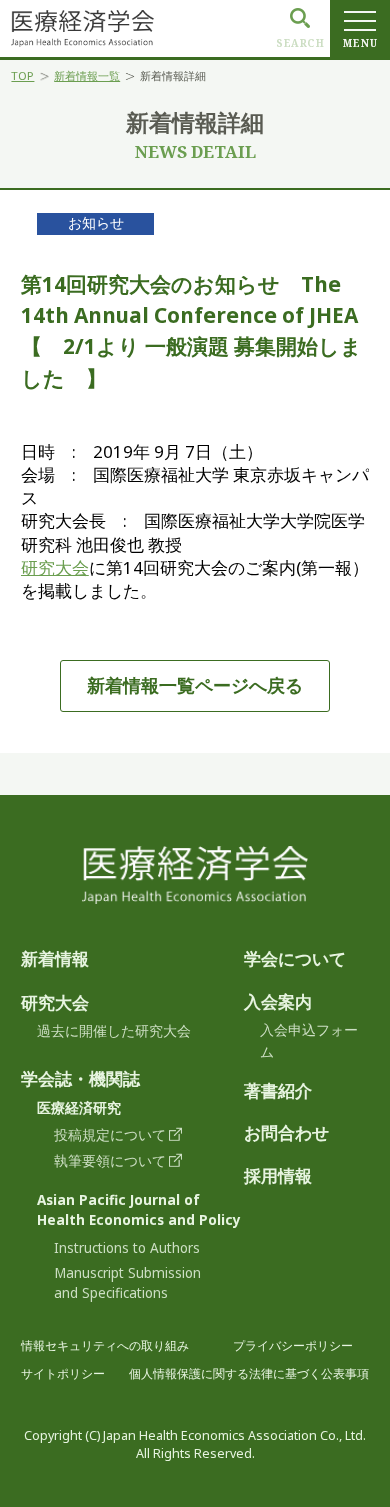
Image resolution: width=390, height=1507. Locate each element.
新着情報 (55, 958)
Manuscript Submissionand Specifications (127, 1283)
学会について (295, 958)
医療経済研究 (79, 1108)
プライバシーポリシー (293, 1345)
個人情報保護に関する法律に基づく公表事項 (249, 1373)
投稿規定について (110, 1135)
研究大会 (55, 567)
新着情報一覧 (87, 76)
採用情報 (278, 1175)
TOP (22, 76)
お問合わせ (286, 1132)
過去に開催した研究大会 (114, 1031)
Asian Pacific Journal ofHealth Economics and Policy (139, 1210)
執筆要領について (110, 1161)
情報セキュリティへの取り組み (105, 1345)
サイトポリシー (63, 1373)
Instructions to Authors (127, 1248)
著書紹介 (278, 1090)
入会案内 (278, 1001)
